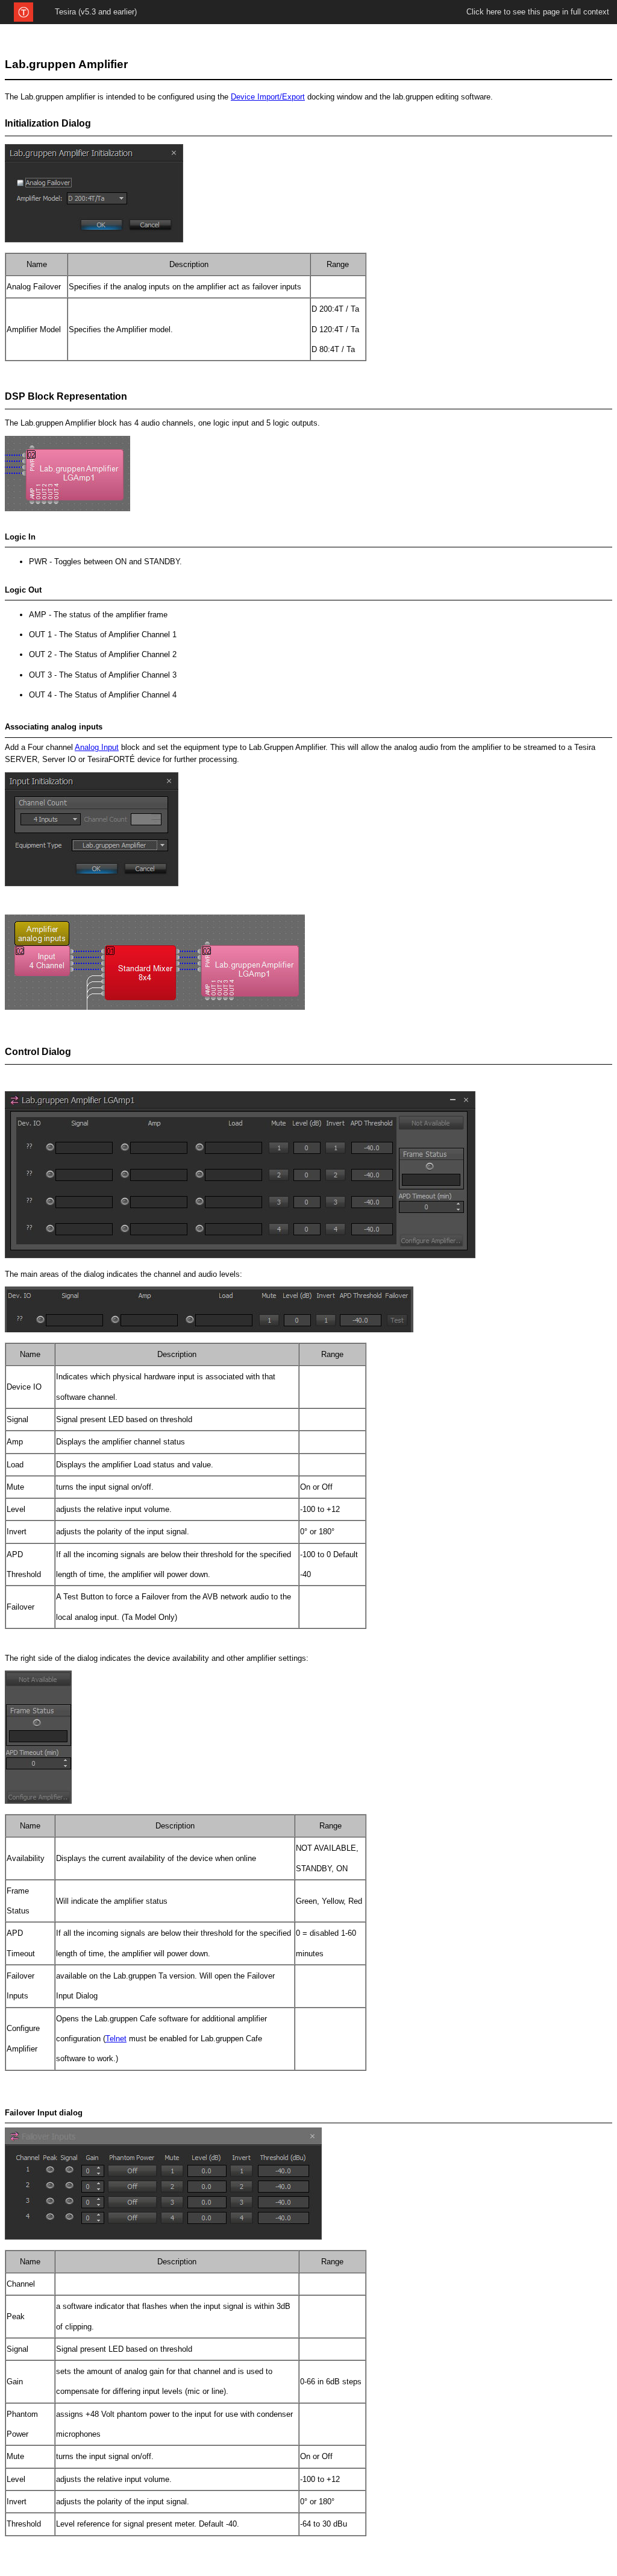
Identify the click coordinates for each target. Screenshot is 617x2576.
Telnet (116, 2039)
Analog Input (97, 747)
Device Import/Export (268, 97)
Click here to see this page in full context (538, 12)
